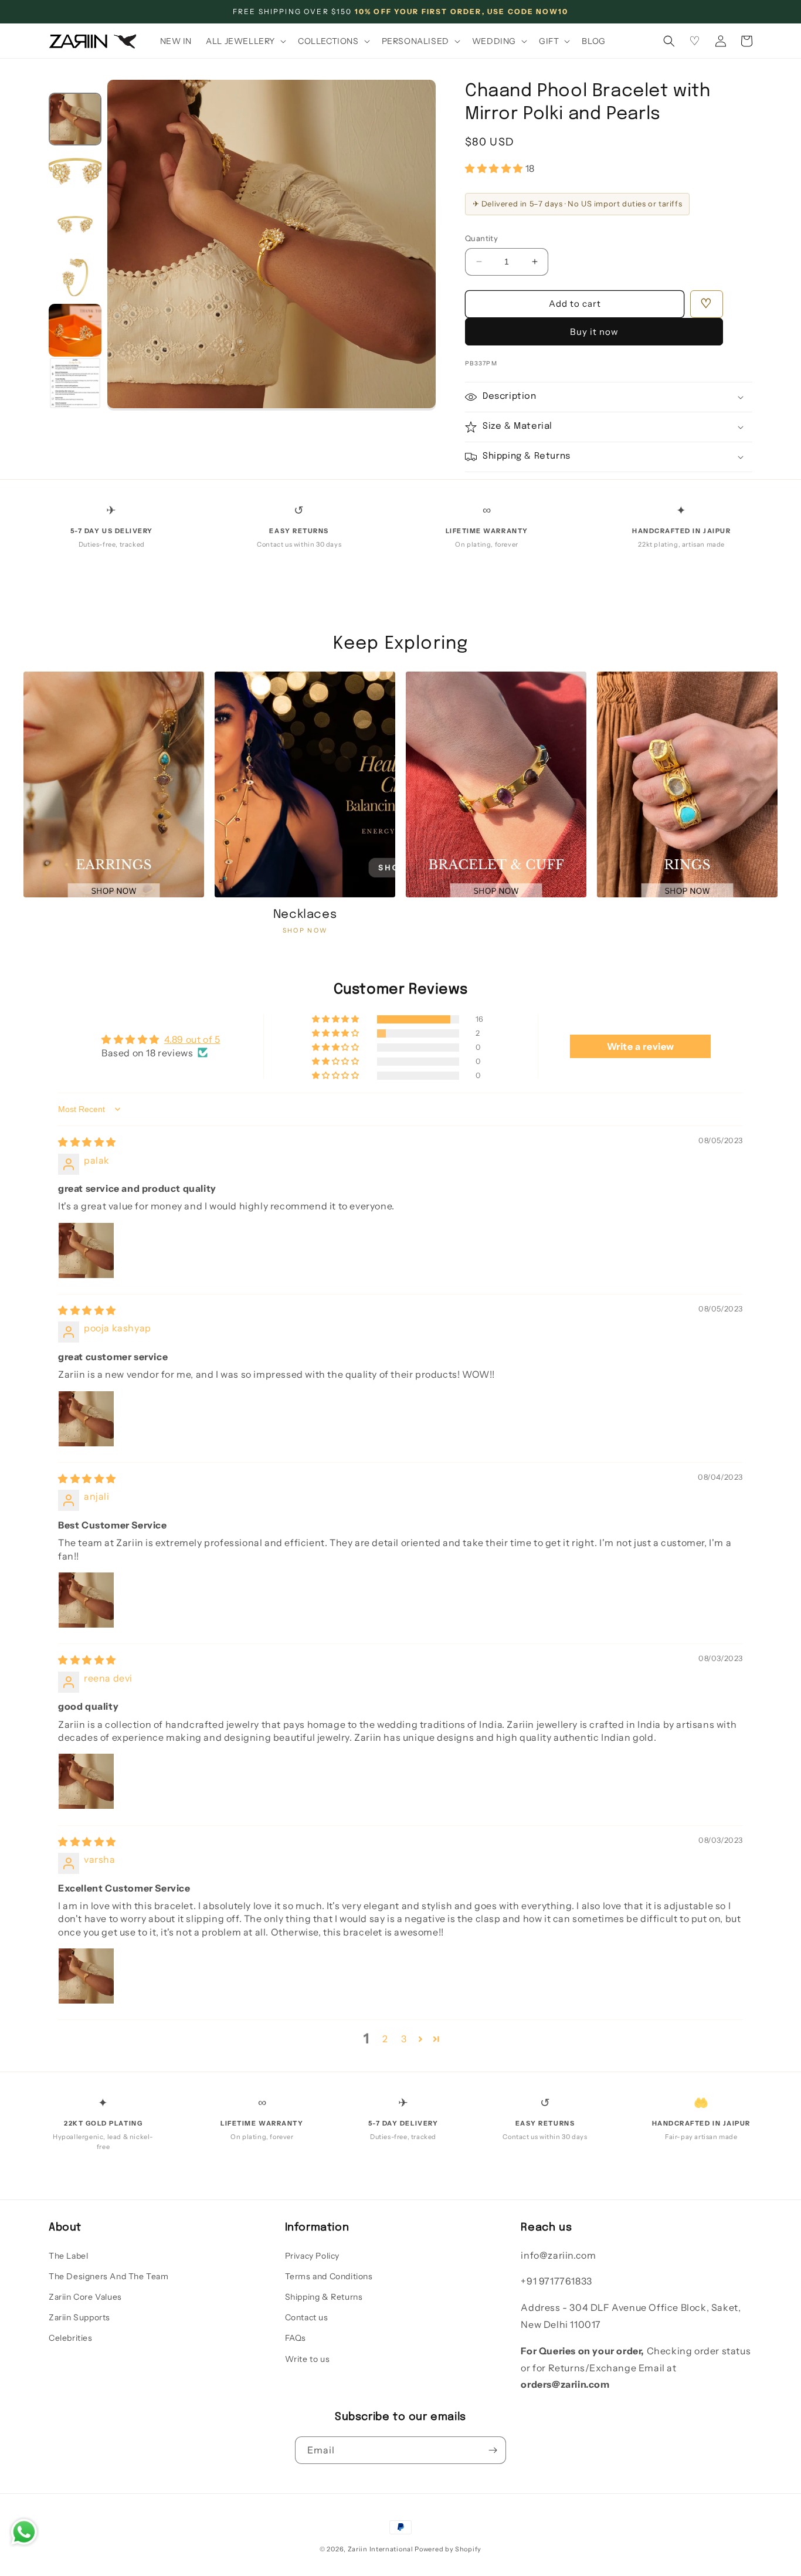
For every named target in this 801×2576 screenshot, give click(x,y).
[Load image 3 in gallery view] (75, 225)
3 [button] (404, 2039)
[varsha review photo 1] (86, 1976)
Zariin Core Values (85, 2297)
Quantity (481, 238)
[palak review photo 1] (86, 1250)
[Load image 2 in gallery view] (75, 172)
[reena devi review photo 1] (86, 1781)
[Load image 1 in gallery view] (75, 119)
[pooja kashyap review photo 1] (86, 1419)
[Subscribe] (493, 2450)
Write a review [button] (641, 1046)
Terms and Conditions (329, 2276)
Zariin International (381, 2549)
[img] (87, 1142)
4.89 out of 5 (192, 1039)
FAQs (296, 2338)
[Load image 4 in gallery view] (75, 277)
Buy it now (594, 332)
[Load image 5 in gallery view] (75, 330)
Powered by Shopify (448, 2549)
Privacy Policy (312, 2256)
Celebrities (71, 2338)
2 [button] (385, 2039)
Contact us (307, 2317)
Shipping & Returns (324, 2297)
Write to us (308, 2359)
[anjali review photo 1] (86, 1600)
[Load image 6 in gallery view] (75, 383)
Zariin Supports (79, 2317)
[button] (245, 41)
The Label (68, 2256)
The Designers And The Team (109, 2276)
